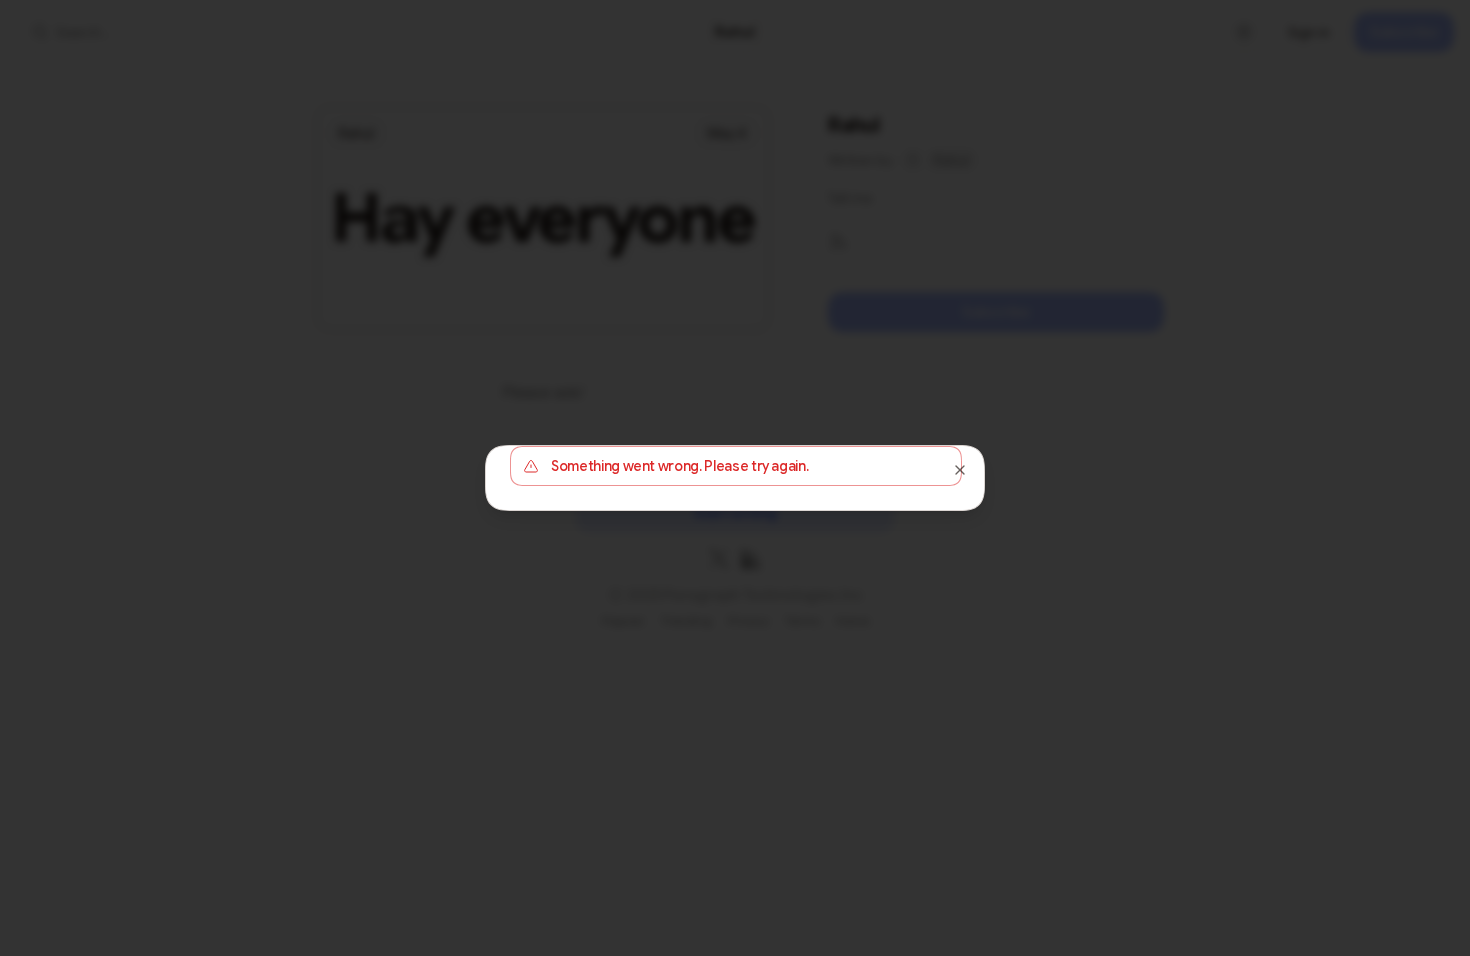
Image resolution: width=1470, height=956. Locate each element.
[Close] (960, 470)
